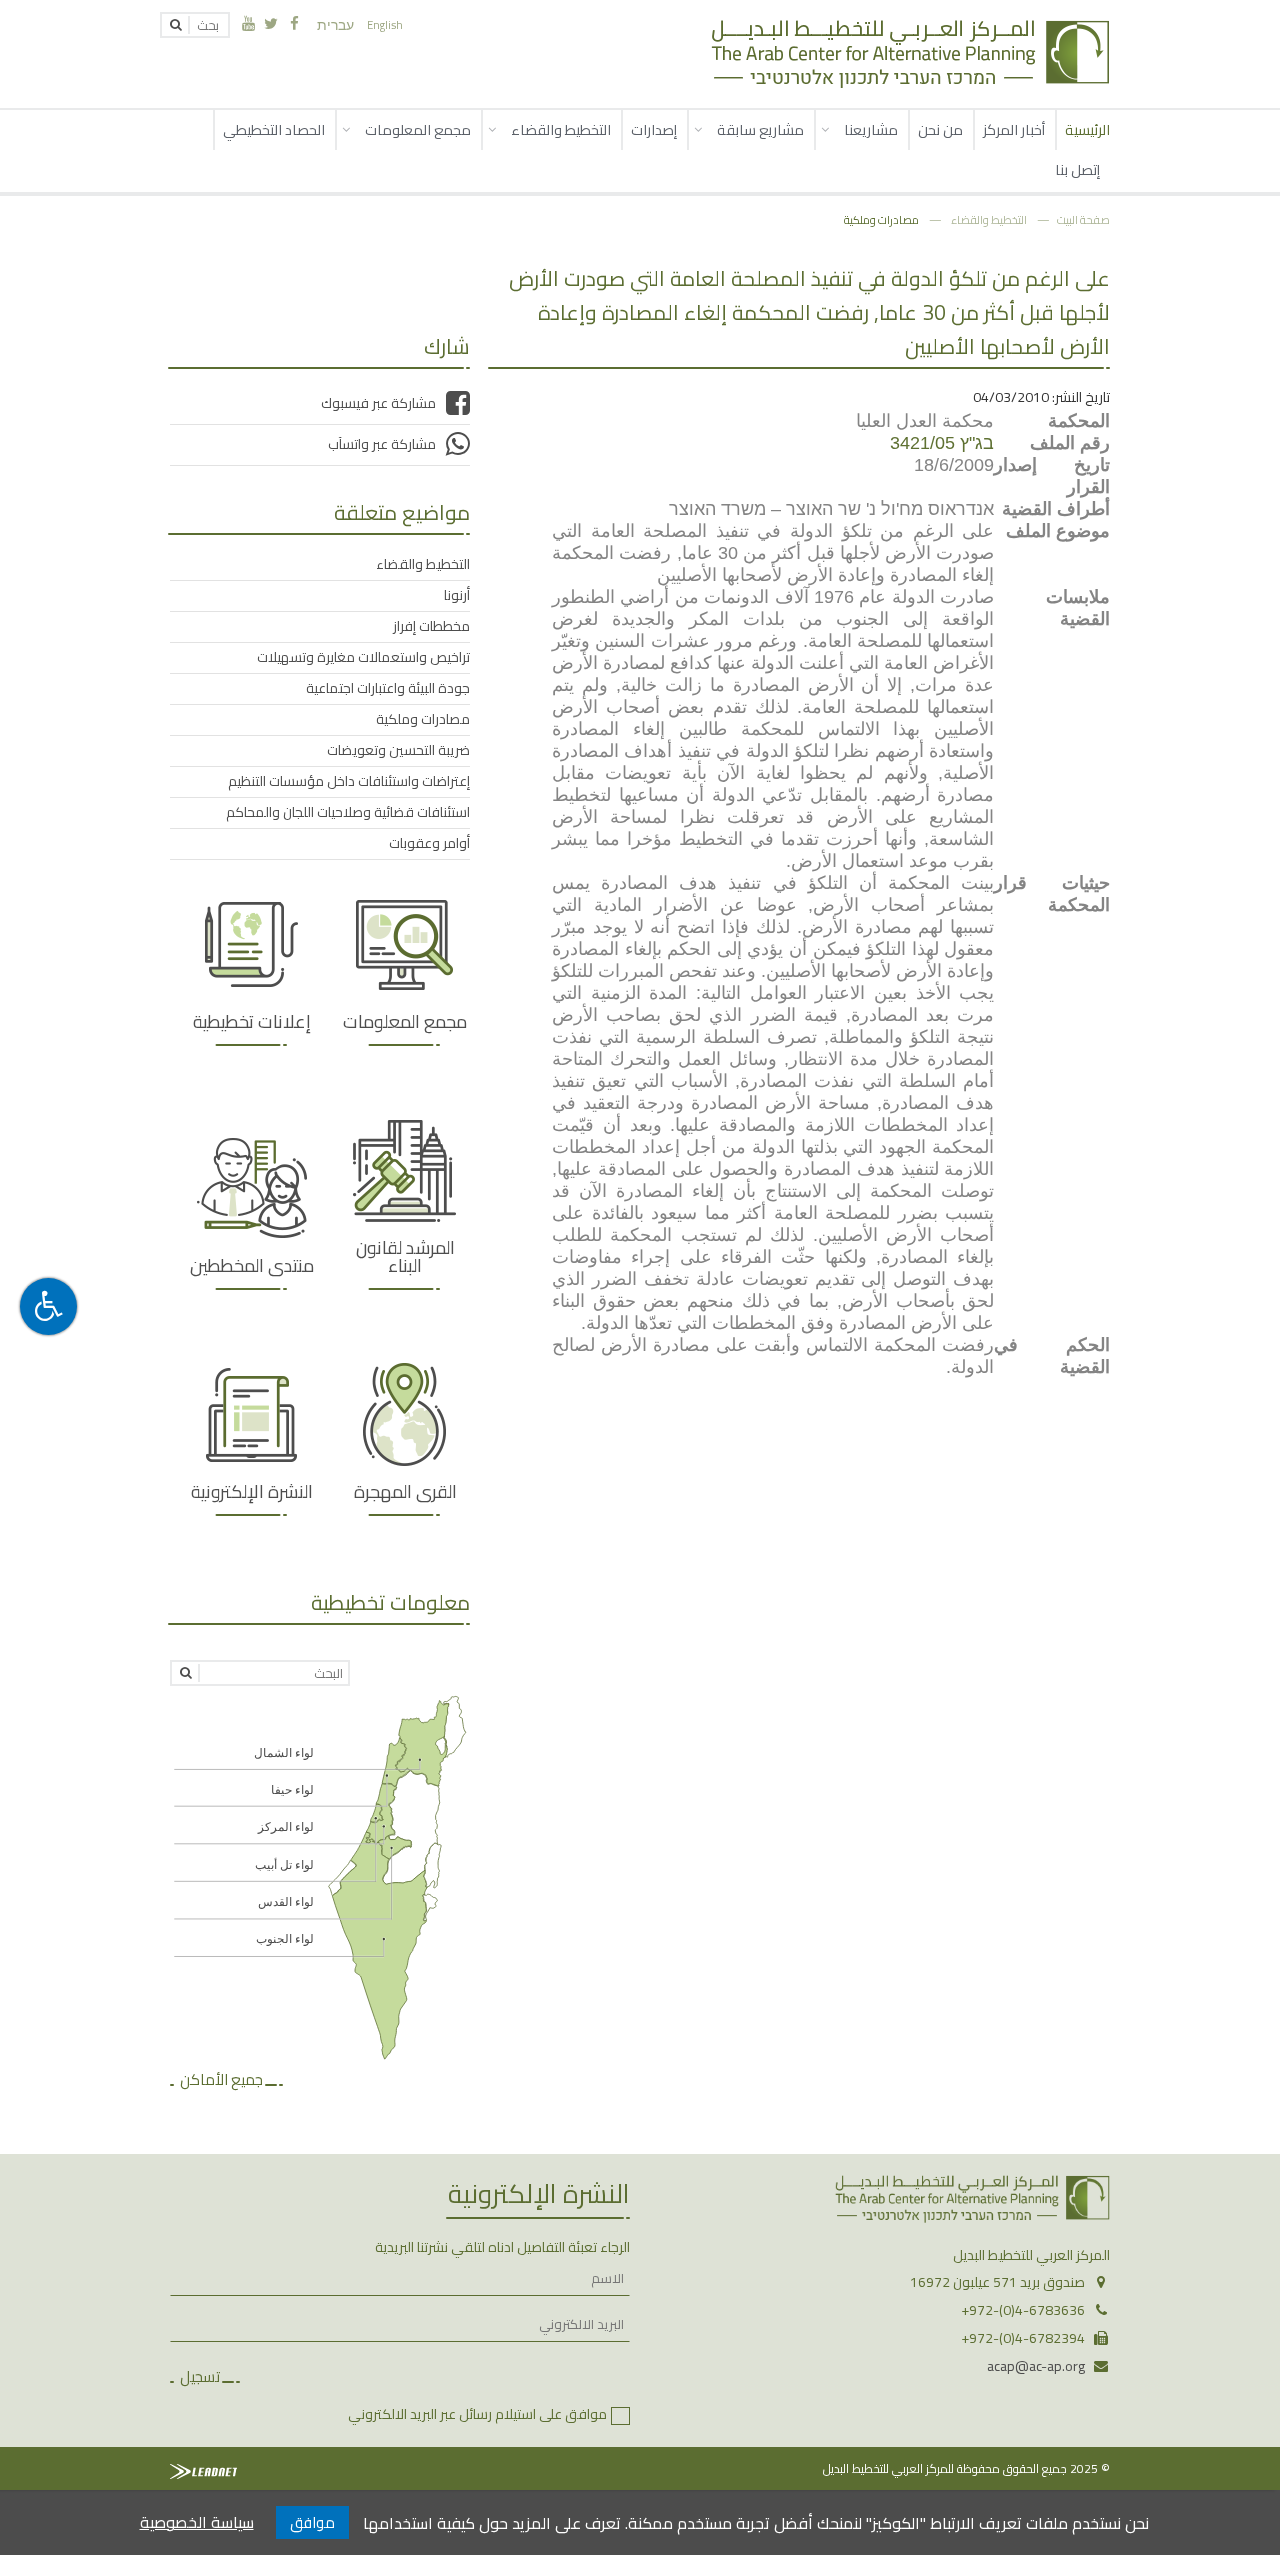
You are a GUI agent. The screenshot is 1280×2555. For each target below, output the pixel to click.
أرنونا (457, 595)
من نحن (940, 129)
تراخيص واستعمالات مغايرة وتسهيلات (363, 657)
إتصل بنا (1077, 169)
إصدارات (654, 129)
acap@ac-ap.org (1036, 2366)
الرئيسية (1087, 129)
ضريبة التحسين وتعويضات (398, 750)
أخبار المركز (1014, 129)
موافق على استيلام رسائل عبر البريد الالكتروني (477, 2414)
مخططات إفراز (431, 626)
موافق (312, 2522)
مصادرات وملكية (881, 219)
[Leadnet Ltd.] (203, 2471)
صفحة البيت (1083, 219)
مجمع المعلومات (418, 129)
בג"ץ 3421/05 (942, 443)
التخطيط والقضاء (561, 129)
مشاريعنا (871, 129)
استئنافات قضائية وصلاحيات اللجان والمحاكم (348, 812)
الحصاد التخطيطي (274, 129)
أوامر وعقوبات (429, 843)
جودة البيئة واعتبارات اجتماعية (388, 688)
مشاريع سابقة (760, 129)
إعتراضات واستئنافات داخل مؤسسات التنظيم (349, 781)
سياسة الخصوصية (197, 2522)
